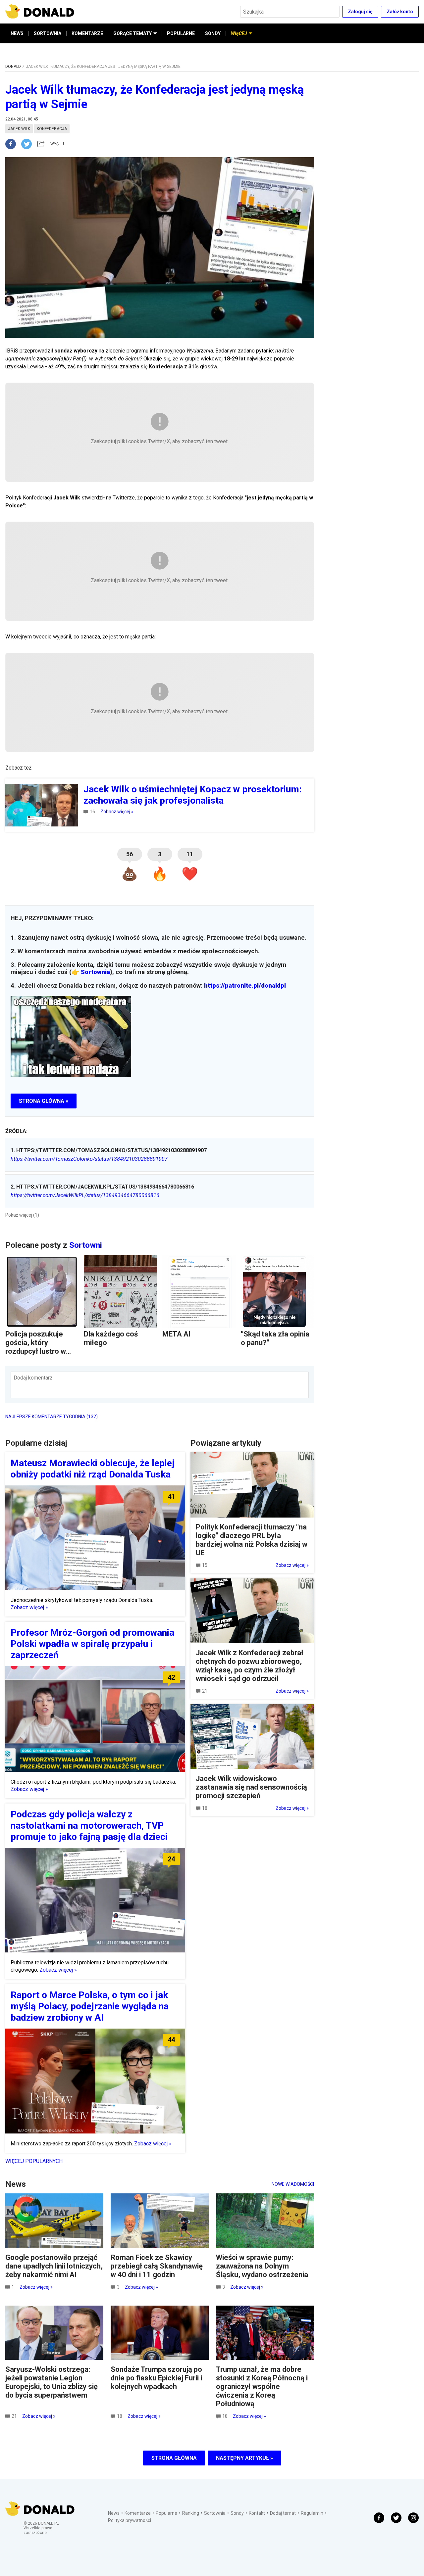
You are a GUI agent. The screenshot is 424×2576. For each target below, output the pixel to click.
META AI (177, 1334)
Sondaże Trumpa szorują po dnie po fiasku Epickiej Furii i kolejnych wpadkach (156, 2378)
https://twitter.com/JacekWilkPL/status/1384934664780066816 (85, 1195)
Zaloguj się (360, 12)
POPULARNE (181, 33)
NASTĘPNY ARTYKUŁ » (244, 2458)
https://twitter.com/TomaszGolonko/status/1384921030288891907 (89, 1159)
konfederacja (52, 129)
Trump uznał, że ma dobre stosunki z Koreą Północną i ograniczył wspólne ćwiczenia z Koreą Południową (262, 2387)
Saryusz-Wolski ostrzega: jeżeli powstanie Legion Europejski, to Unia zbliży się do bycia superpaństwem (52, 2382)
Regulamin (312, 2513)
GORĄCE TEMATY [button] (132, 33)
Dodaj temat (283, 2513)
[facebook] (13, 144)
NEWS (17, 33)
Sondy (237, 2513)
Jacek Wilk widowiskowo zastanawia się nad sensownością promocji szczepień (251, 1787)
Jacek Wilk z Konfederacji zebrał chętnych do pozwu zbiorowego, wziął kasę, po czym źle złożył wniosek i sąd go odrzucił (250, 1666)
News (114, 2513)
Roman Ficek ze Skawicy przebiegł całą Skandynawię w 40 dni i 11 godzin (157, 2266)
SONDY (213, 33)
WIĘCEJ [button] (239, 33)
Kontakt (257, 2513)
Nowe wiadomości (293, 2184)
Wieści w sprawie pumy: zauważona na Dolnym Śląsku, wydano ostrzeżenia (262, 2266)
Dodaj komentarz (33, 1378)
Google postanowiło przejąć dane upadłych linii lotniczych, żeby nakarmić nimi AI (54, 2266)
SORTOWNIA (48, 33)
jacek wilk (19, 129)
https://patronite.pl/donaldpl (245, 986)
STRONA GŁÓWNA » (44, 1101)
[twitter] (28, 144)
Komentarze (138, 2513)
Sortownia (95, 972)
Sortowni (86, 1245)
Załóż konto (400, 12)
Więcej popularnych (34, 2161)
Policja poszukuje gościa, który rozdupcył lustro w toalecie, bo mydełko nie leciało (40, 1351)
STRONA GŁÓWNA (174, 2458)
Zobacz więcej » (117, 812)
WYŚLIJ (57, 144)
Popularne (166, 2513)
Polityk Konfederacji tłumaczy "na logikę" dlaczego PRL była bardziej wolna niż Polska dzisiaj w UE (252, 1540)
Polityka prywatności (130, 2520)
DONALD (13, 67)
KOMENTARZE (87, 33)
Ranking (191, 2513)
